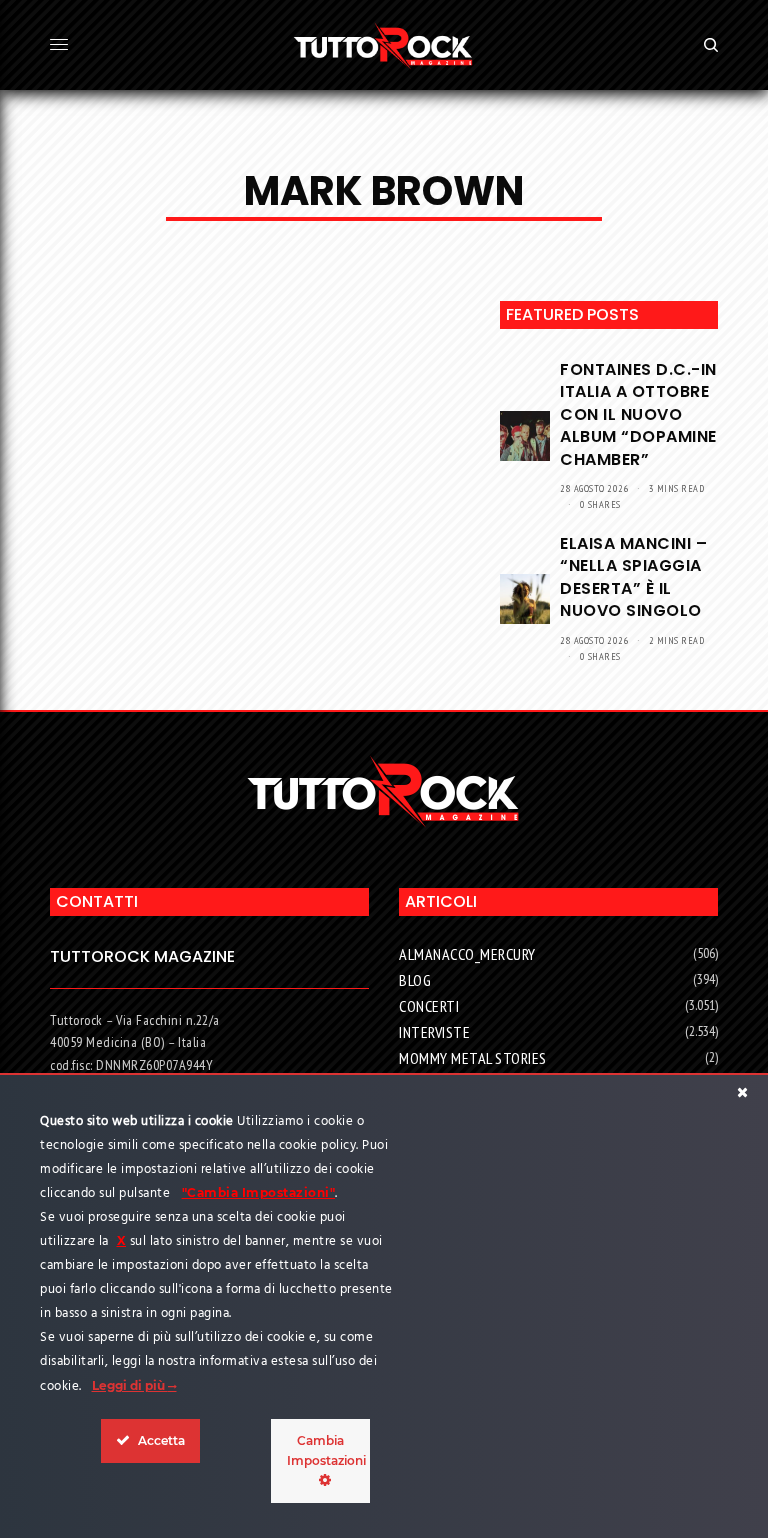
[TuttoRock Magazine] (384, 45)
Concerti (429, 1006)
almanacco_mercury (467, 954)
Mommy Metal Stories (473, 1058)
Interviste (434, 1032)
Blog (415, 980)
